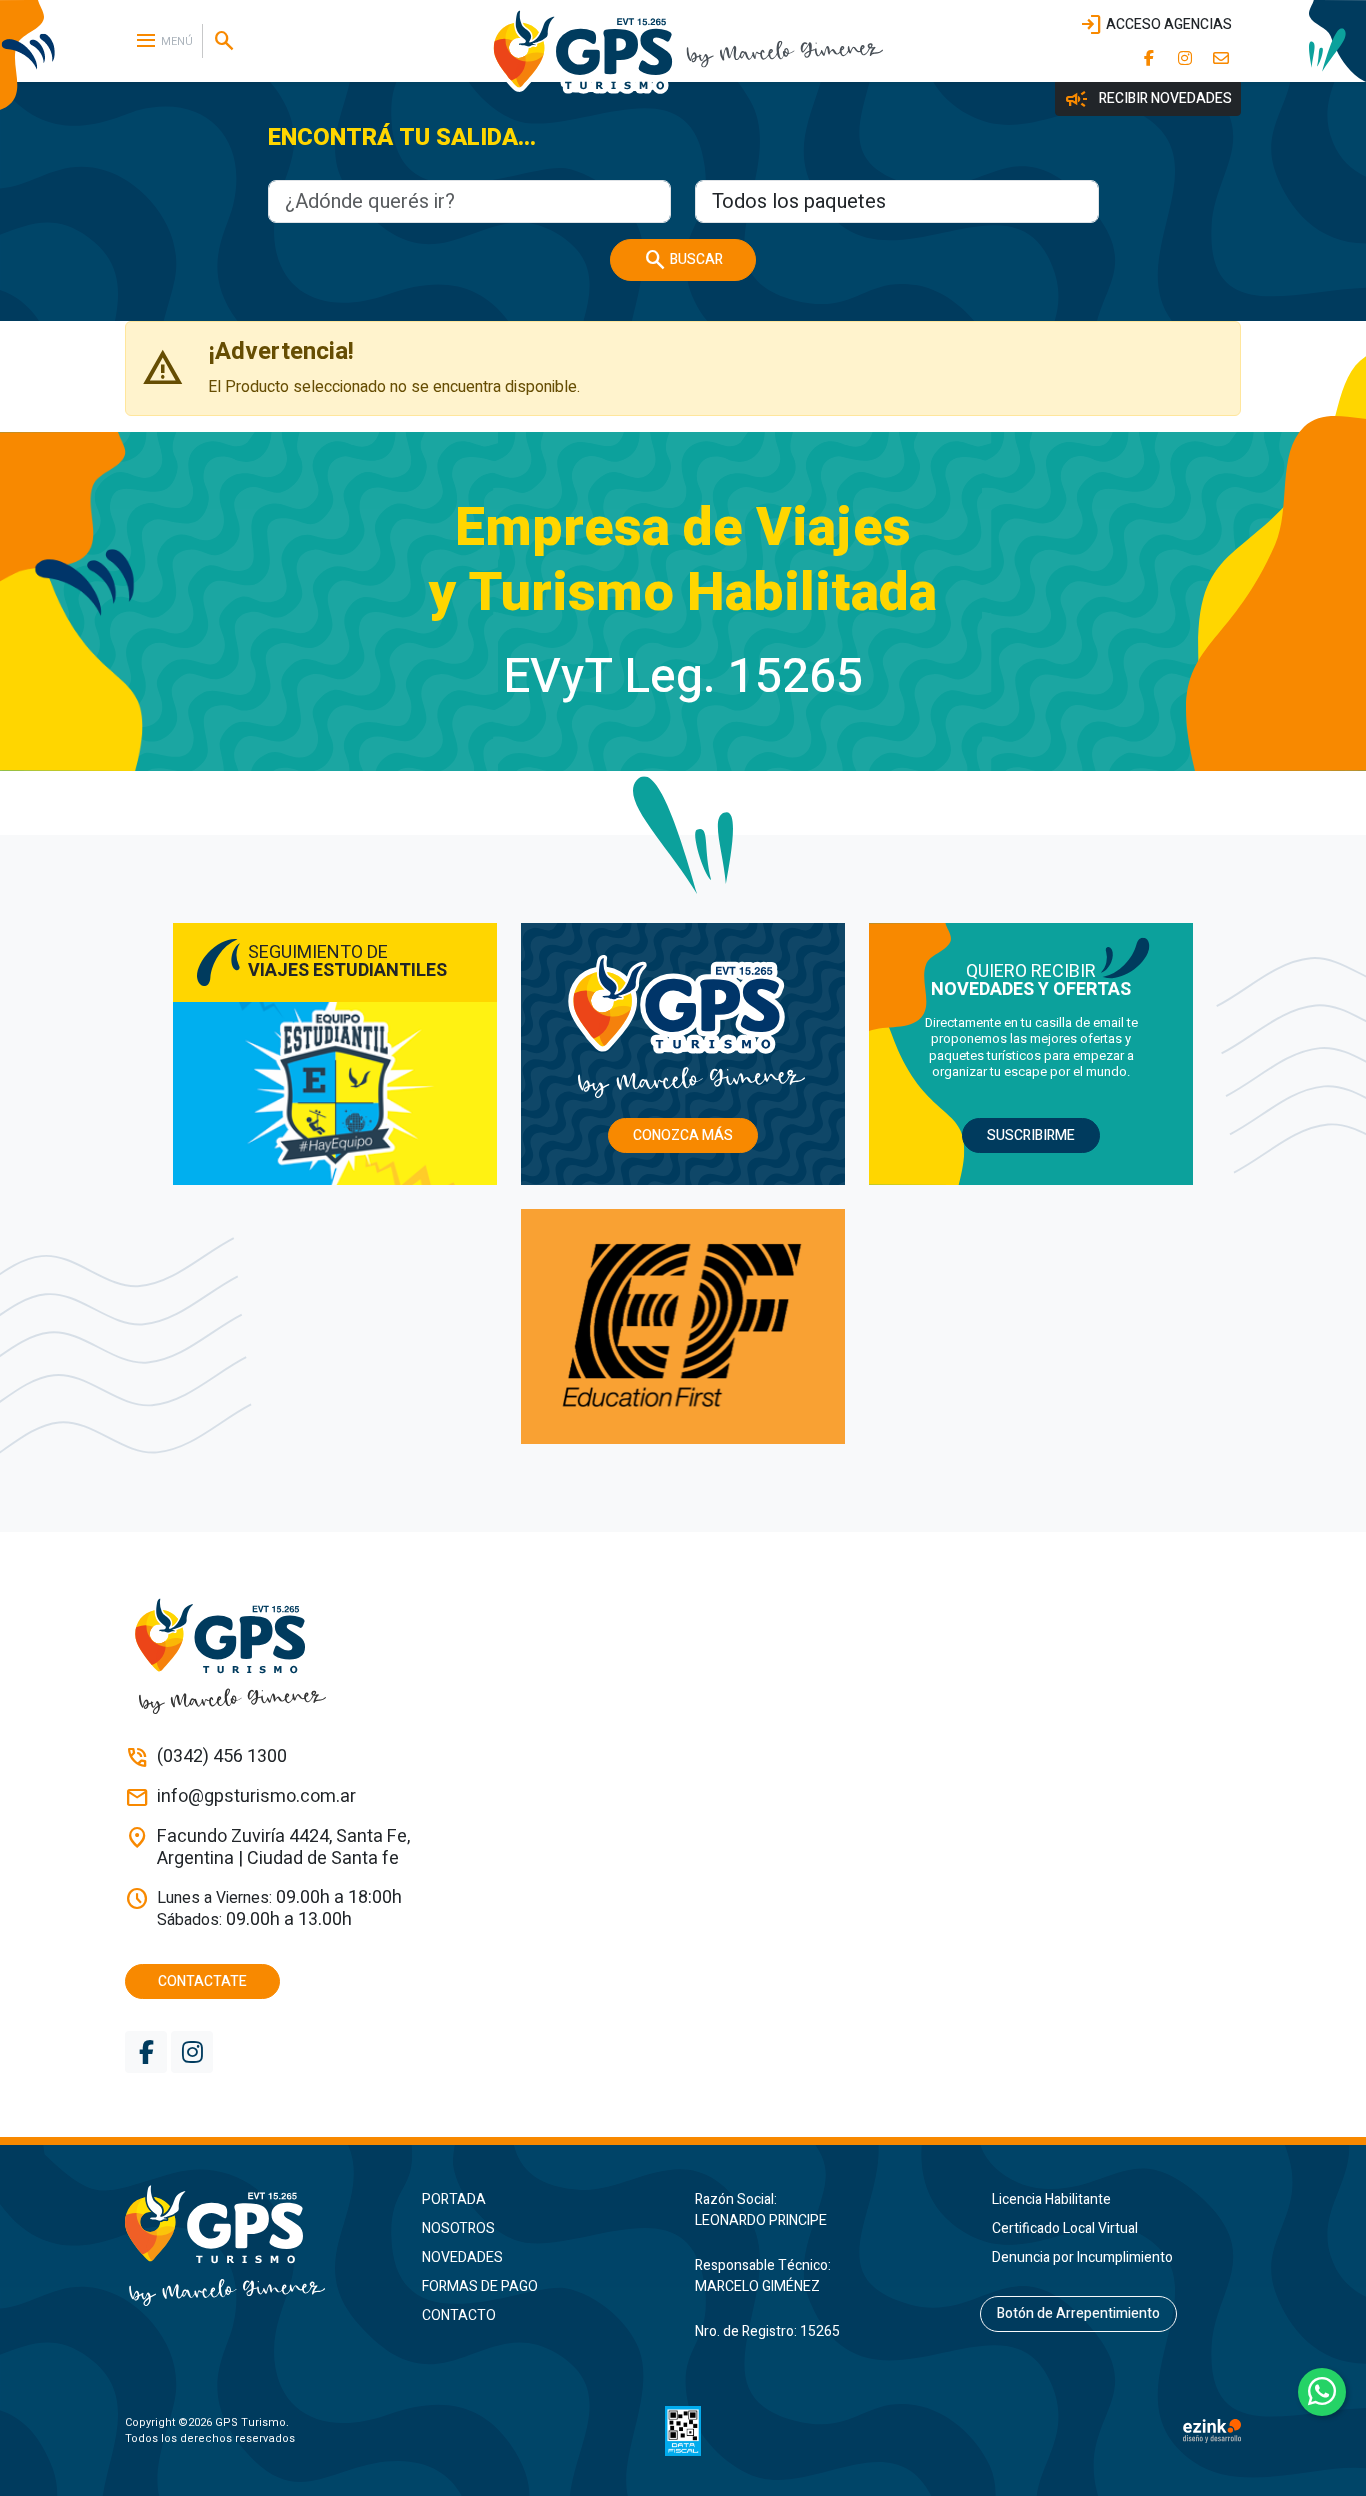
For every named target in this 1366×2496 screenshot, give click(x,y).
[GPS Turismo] (255, 2245)
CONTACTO (459, 2315)
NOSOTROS (458, 2228)
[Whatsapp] (1322, 2392)
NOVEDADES (462, 2257)
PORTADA (454, 2199)
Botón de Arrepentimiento (1078, 2313)
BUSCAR (683, 260)
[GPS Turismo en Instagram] (1185, 58)
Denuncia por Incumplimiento (1082, 2257)
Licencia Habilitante (1051, 2199)
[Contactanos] (1221, 58)
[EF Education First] (683, 1326)
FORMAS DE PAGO (480, 2286)
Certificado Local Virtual (1065, 2228)
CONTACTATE (202, 1981)
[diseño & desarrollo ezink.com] (1212, 2431)
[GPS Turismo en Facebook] (1149, 58)
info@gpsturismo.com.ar (256, 1798)
